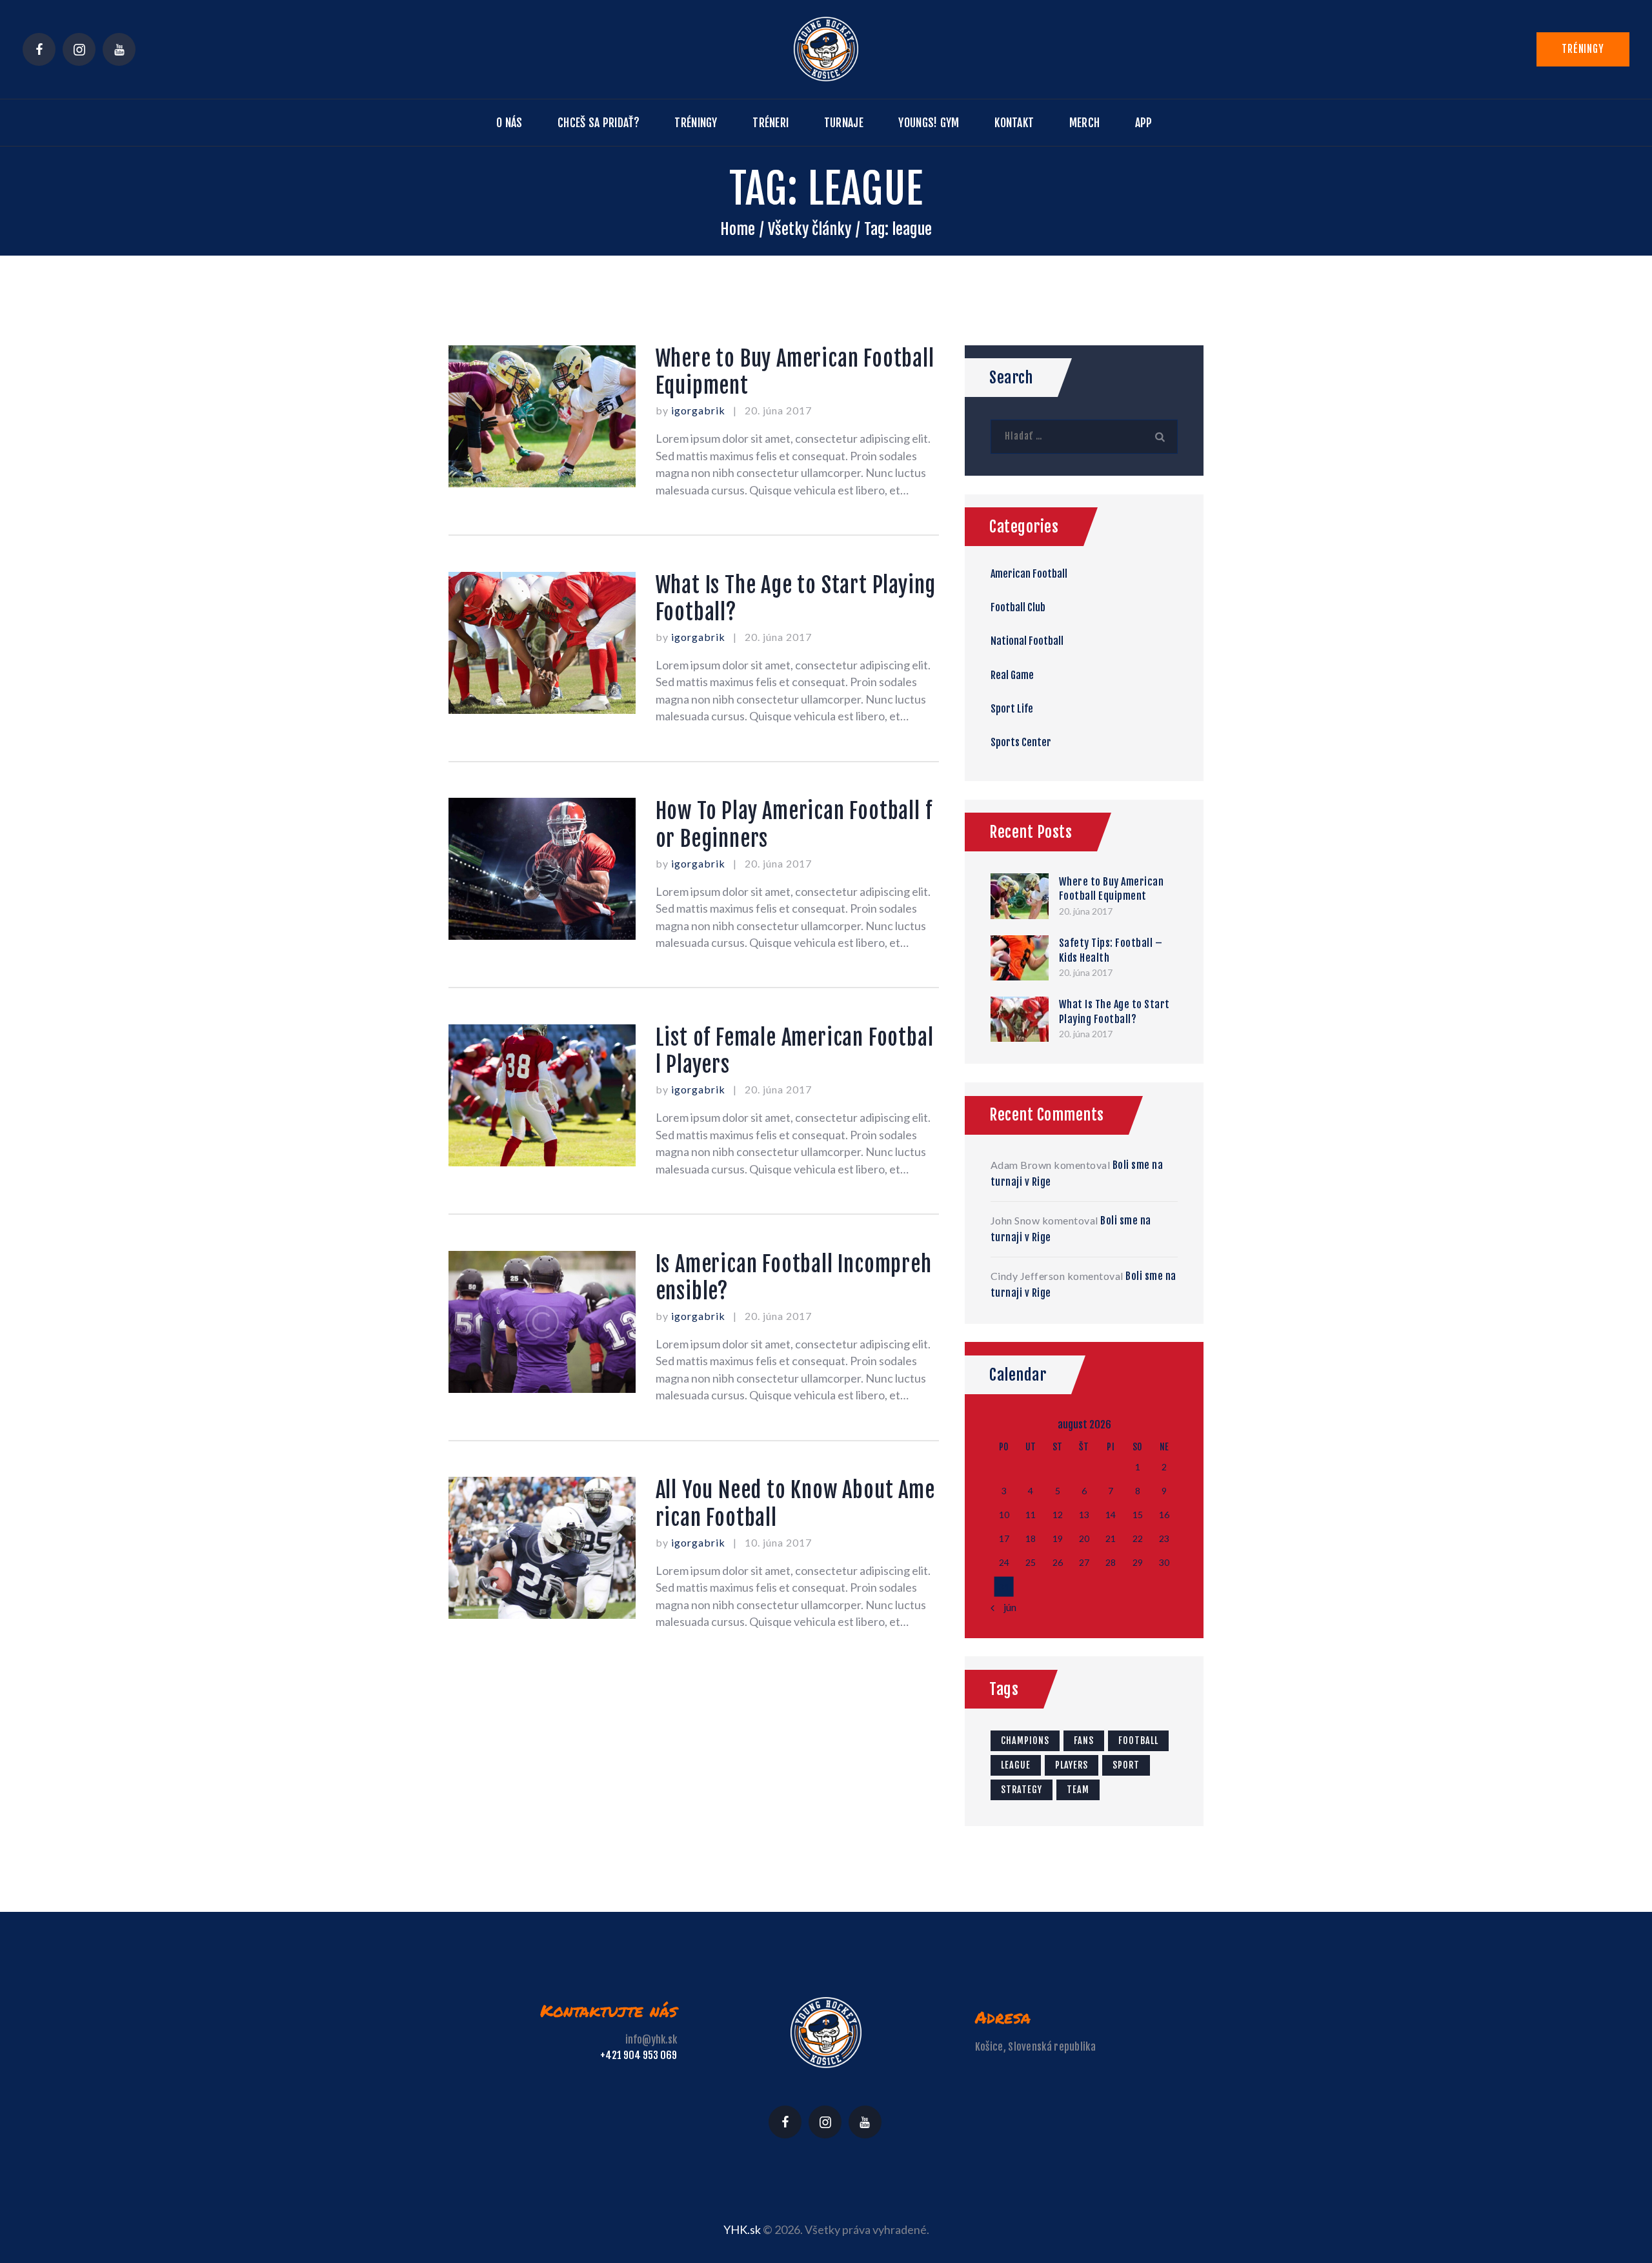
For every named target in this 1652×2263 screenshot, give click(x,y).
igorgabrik (700, 410)
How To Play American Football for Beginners (794, 825)
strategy (1022, 1790)
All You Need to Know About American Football (795, 1504)
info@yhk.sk (651, 2040)
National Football (1027, 641)
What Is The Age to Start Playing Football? (796, 599)
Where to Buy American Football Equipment (795, 372)
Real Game (1012, 675)
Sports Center (1021, 742)
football (1138, 1740)
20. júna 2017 (778, 410)
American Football (1029, 574)
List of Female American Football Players (795, 1051)
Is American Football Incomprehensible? (794, 1278)
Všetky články (810, 229)
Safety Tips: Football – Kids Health (1111, 950)
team (1078, 1790)
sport (1126, 1765)
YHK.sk (742, 2229)
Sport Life (1012, 709)
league (1016, 1765)
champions (1025, 1740)
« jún (1007, 1607)
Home (738, 229)
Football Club (1018, 607)
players (1072, 1765)
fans (1084, 1740)
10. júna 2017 (778, 1542)
